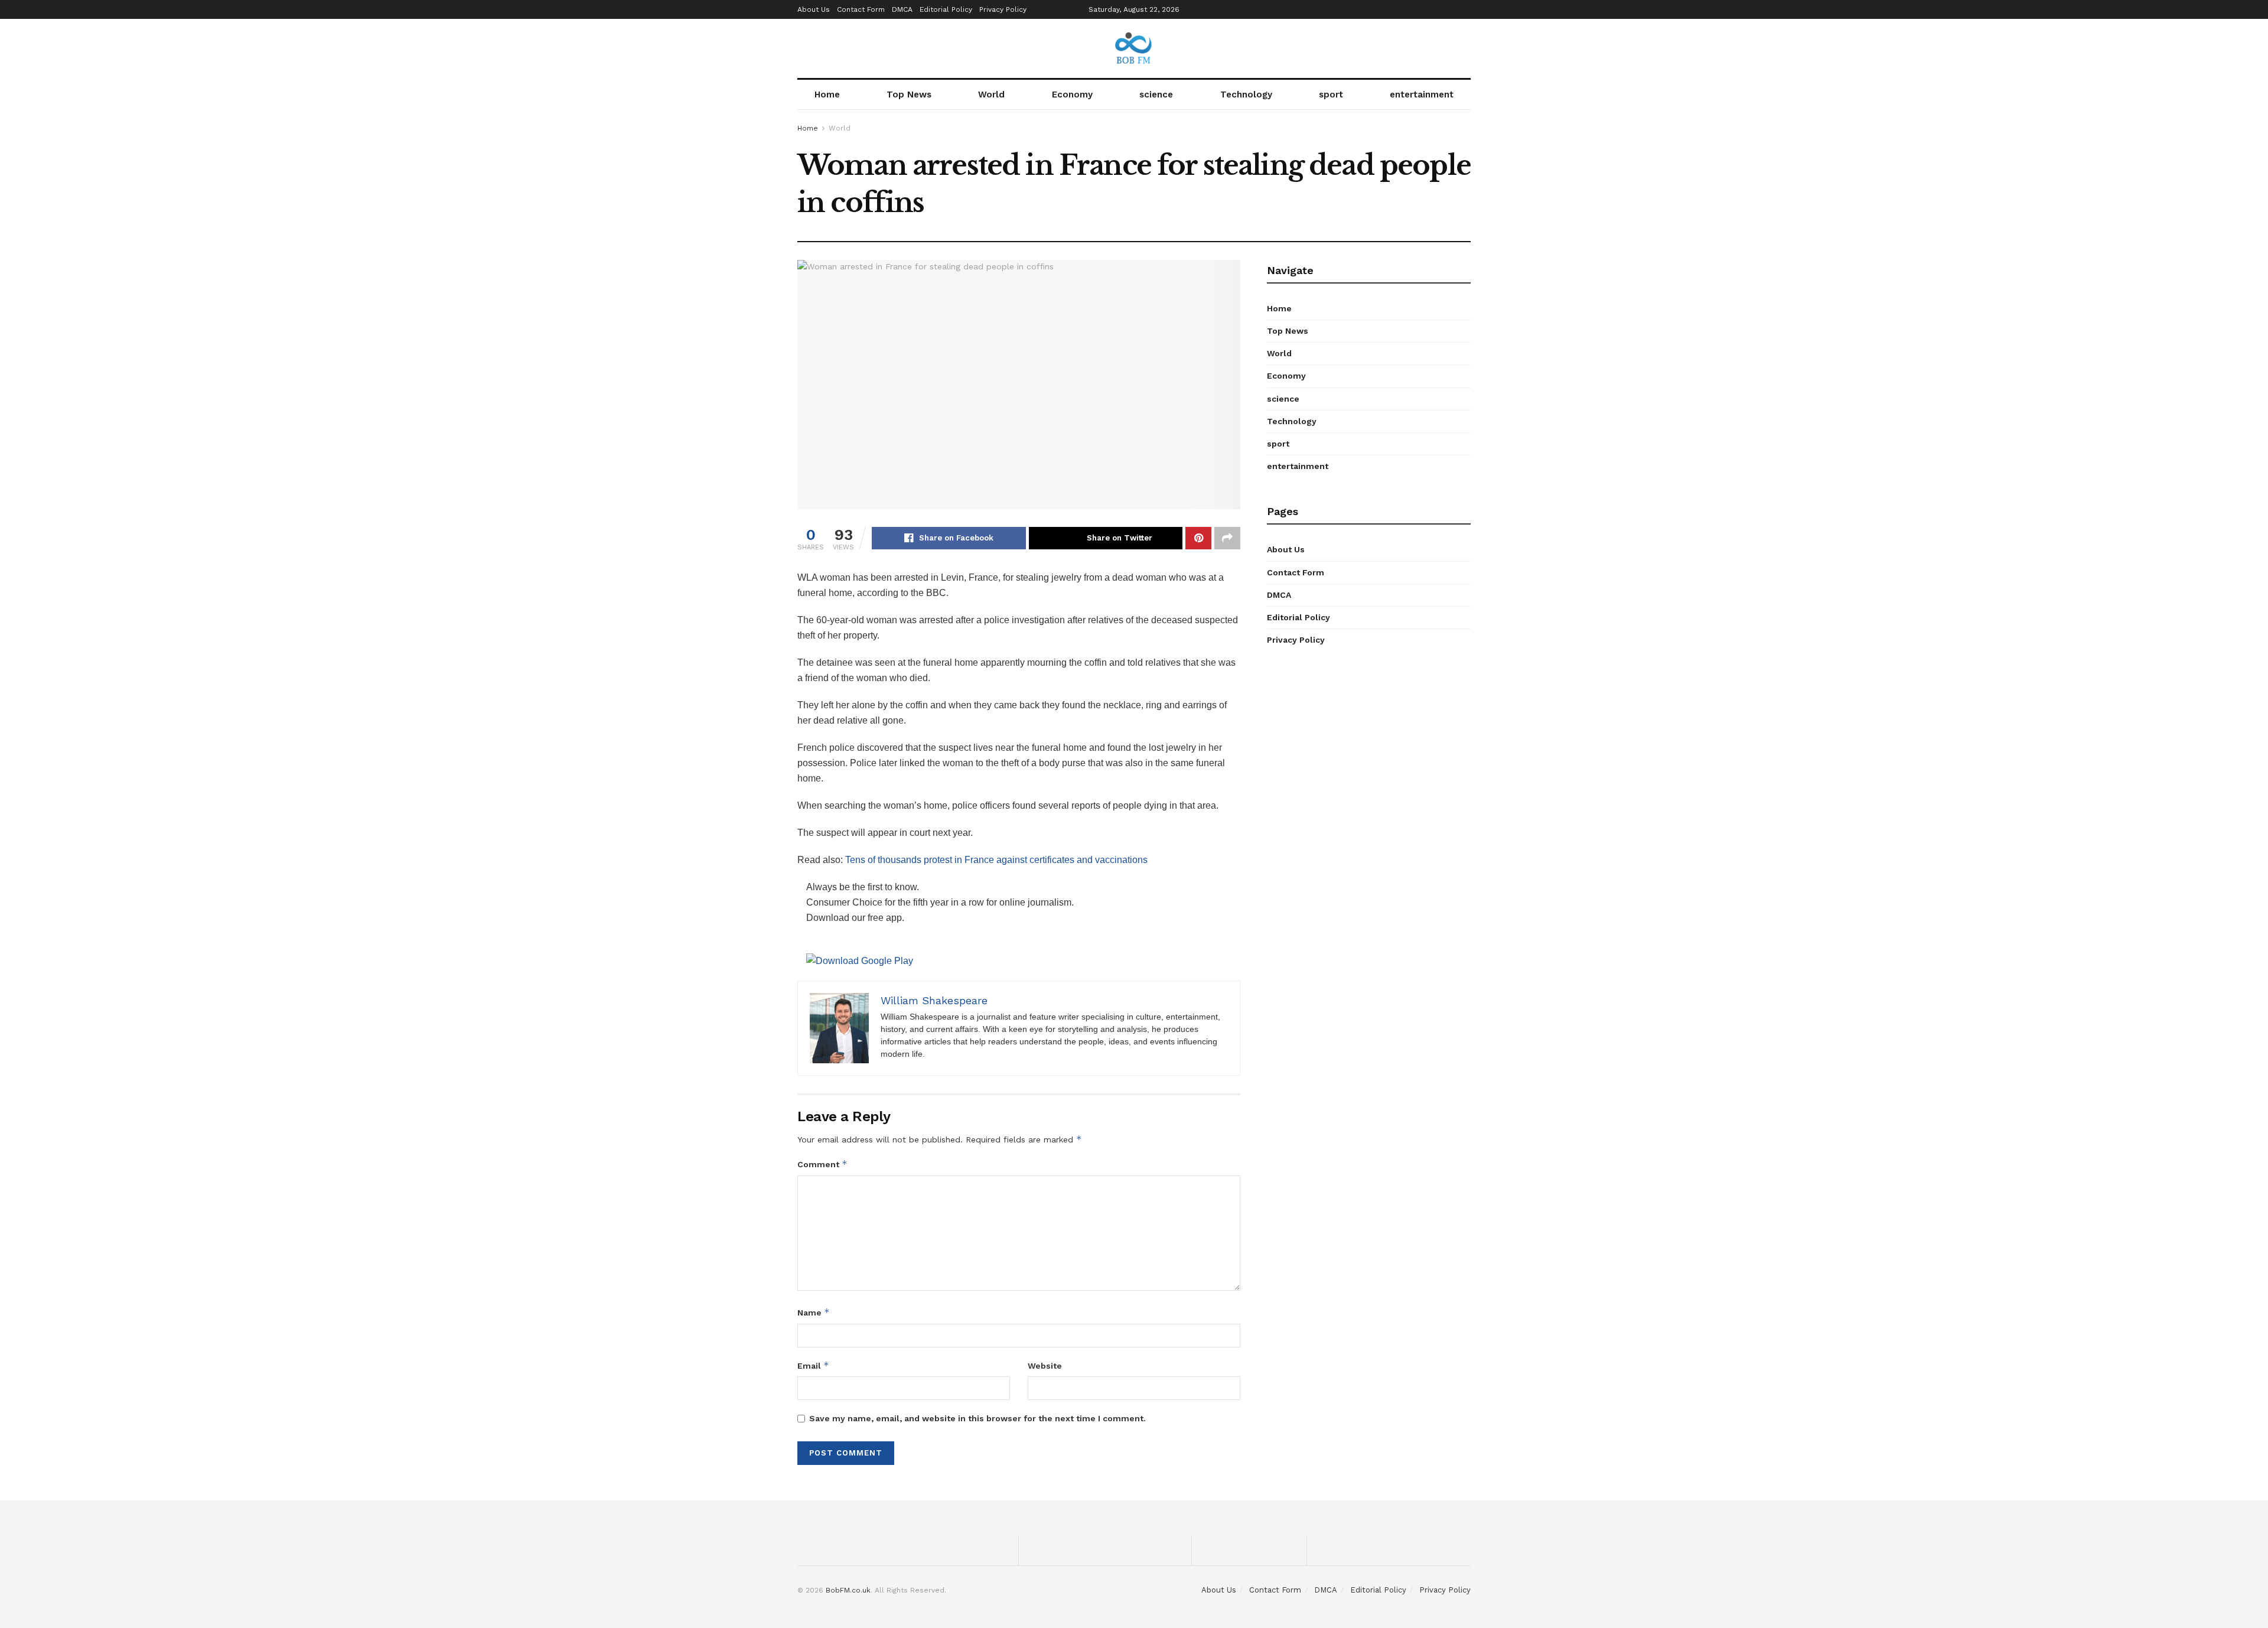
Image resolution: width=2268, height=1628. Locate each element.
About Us (814, 9)
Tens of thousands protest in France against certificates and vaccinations (996, 860)
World (991, 95)
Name (814, 1312)
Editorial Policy (946, 9)
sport (1331, 95)
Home (827, 95)
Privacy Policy (1003, 9)
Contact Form (861, 9)
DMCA (902, 9)
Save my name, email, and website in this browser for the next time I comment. (977, 1418)
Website (1045, 1366)
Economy (1072, 95)
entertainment (1422, 95)
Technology (1246, 95)
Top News (909, 95)
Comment (822, 1164)
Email (813, 1365)
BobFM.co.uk (848, 1590)
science (1156, 95)
